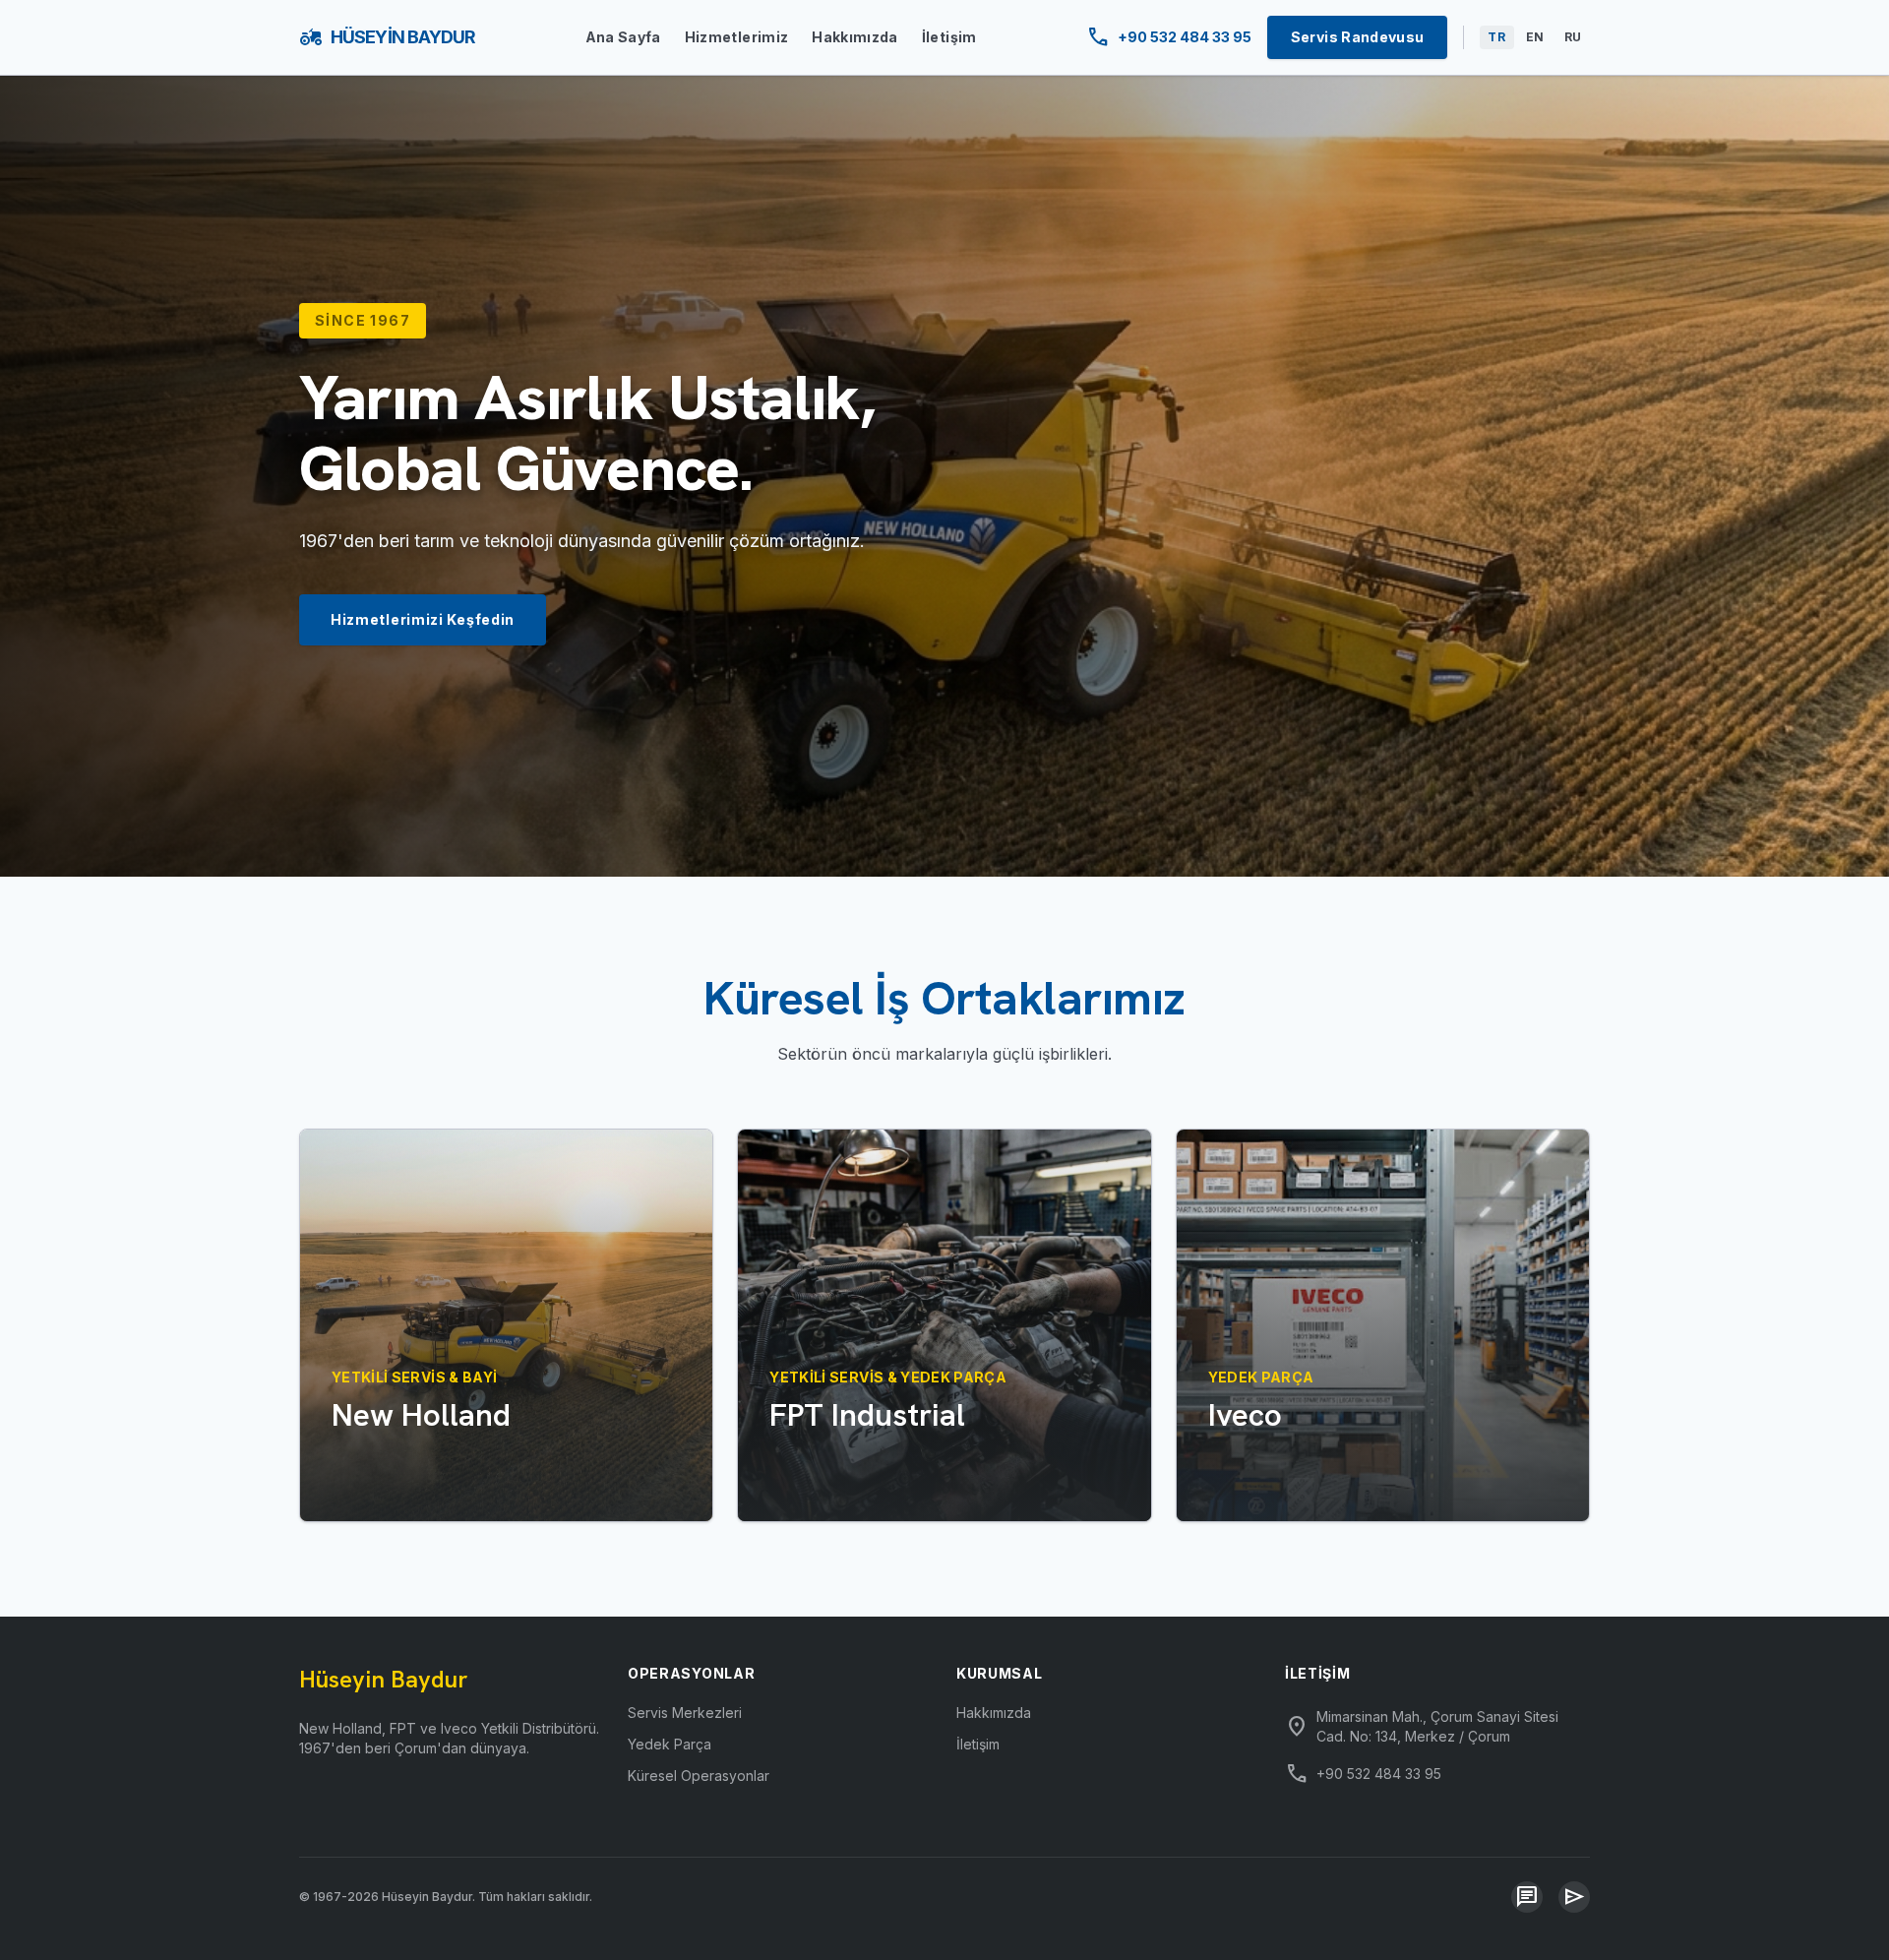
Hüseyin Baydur (387, 37)
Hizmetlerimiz (737, 37)
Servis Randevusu (1358, 37)
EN (1535, 37)
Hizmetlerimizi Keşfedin (423, 619)
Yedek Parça (670, 1744)
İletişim (949, 37)
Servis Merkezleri (685, 1713)
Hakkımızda (855, 37)
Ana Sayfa (623, 37)
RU (1573, 37)
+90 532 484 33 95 (1169, 37)
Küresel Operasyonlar (699, 1776)
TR (1496, 37)
